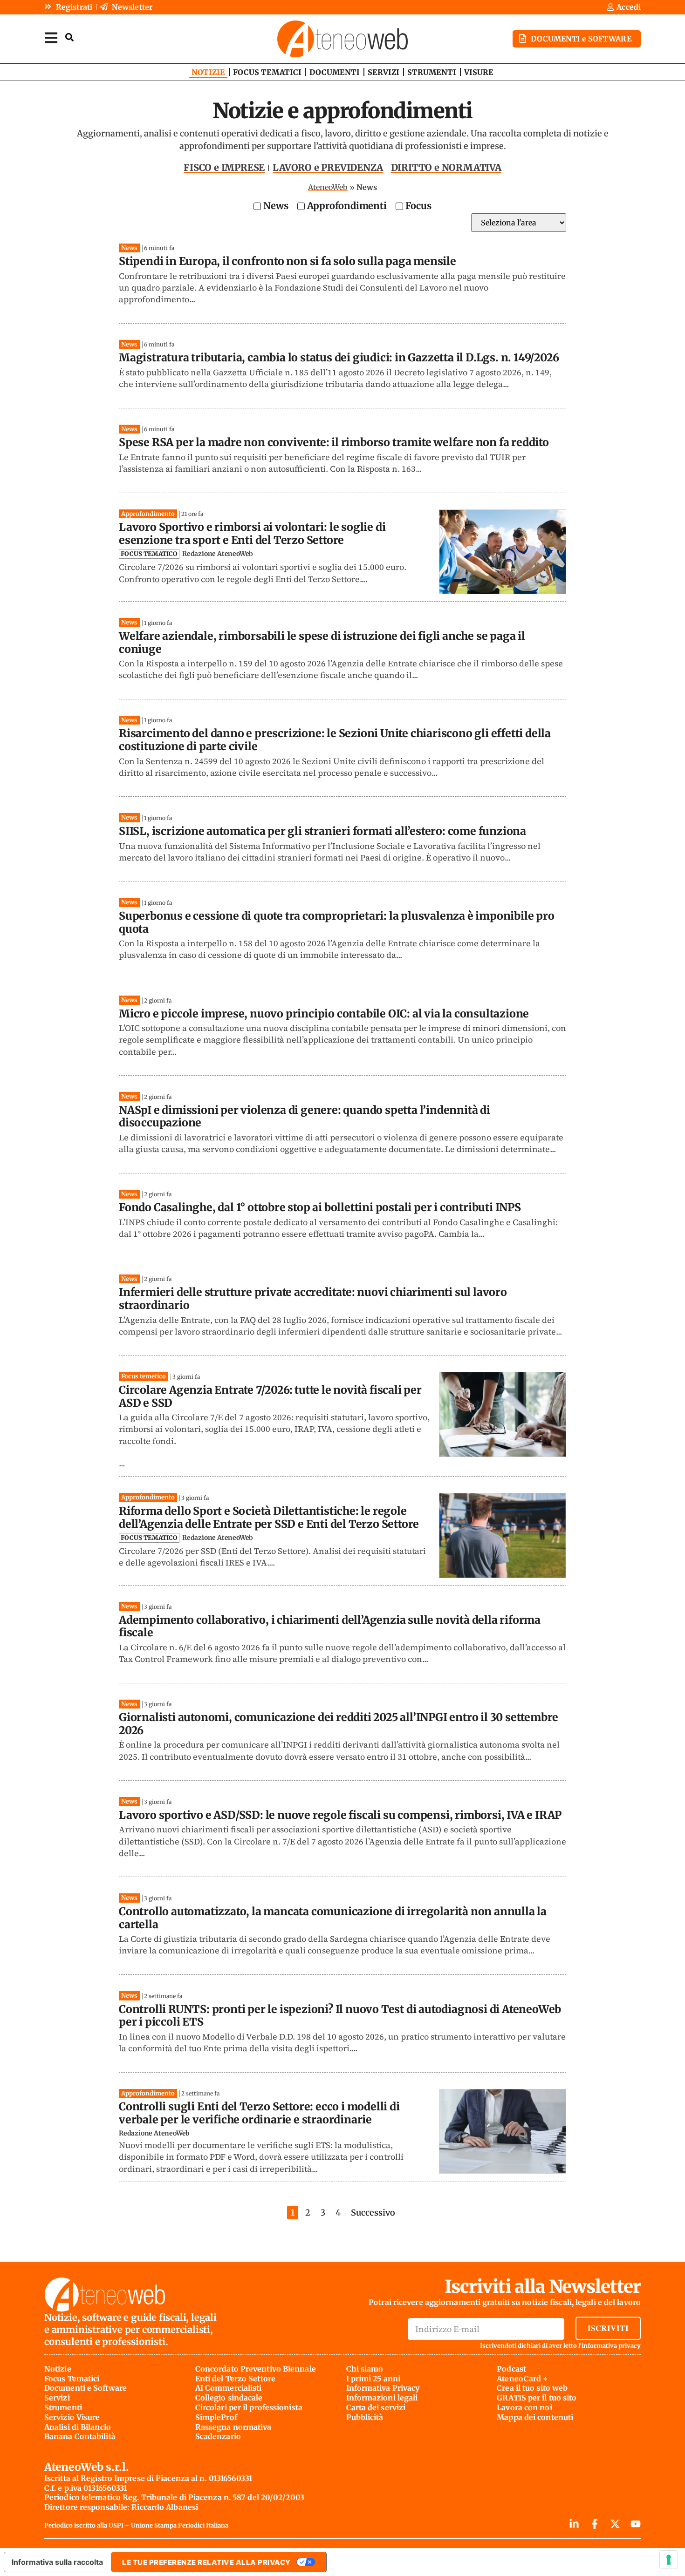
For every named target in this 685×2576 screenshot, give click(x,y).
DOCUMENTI (335, 72)
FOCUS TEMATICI (267, 72)
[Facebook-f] (595, 2524)
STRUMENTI (432, 72)
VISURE (479, 72)
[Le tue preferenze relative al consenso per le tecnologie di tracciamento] (669, 2560)
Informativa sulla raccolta (57, 2562)
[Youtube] (636, 2524)
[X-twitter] (615, 2524)
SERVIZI (384, 72)
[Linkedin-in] (574, 2524)
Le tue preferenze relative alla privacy (206, 2562)
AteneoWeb (328, 187)
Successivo (373, 2213)
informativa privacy (611, 2346)
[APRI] (51, 37)
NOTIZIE (208, 72)
